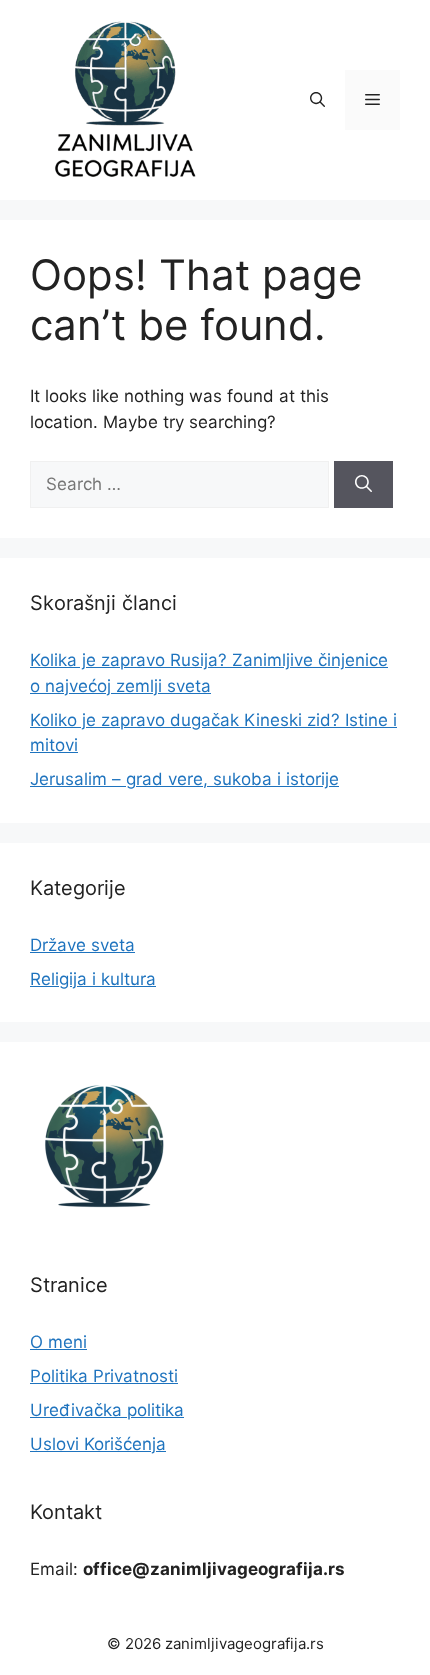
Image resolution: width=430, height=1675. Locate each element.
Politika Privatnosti (104, 1376)
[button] (317, 100)
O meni (58, 1342)
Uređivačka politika (107, 1410)
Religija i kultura (93, 979)
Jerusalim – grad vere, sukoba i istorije (184, 779)
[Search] (363, 485)
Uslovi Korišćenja (98, 1444)
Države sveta (82, 945)
